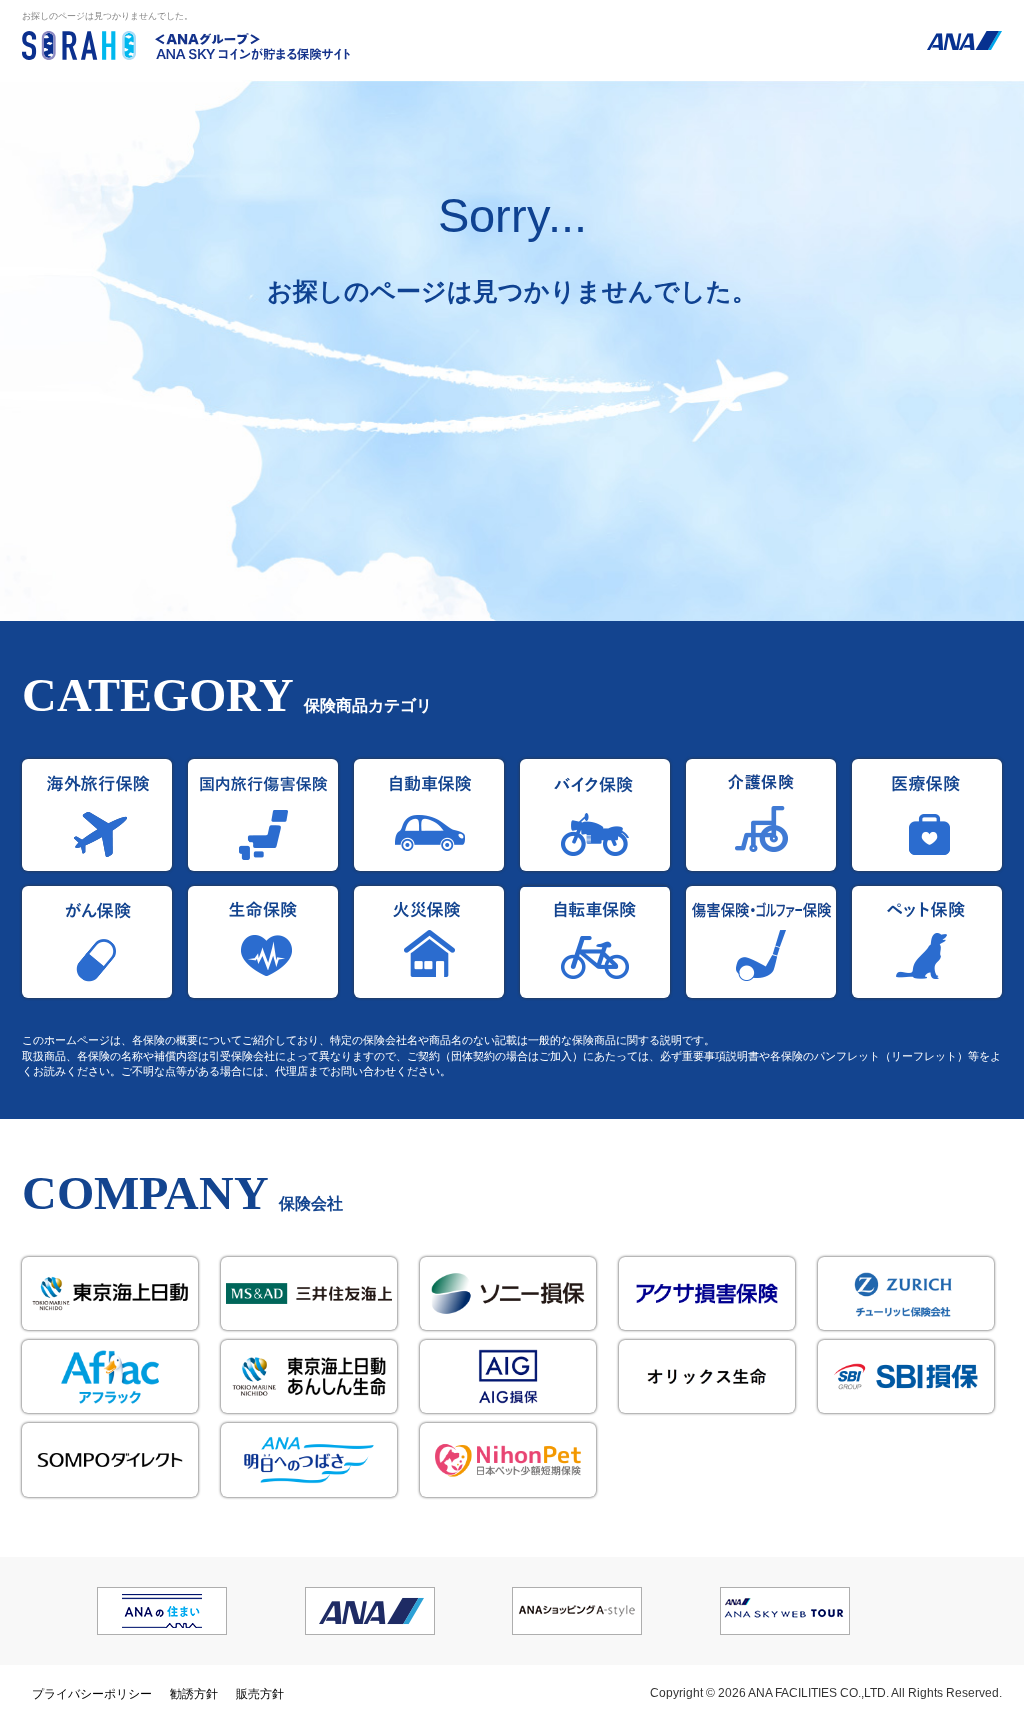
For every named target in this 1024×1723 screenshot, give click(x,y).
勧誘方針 (194, 1694)
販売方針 (260, 1694)
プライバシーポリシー (92, 1694)
